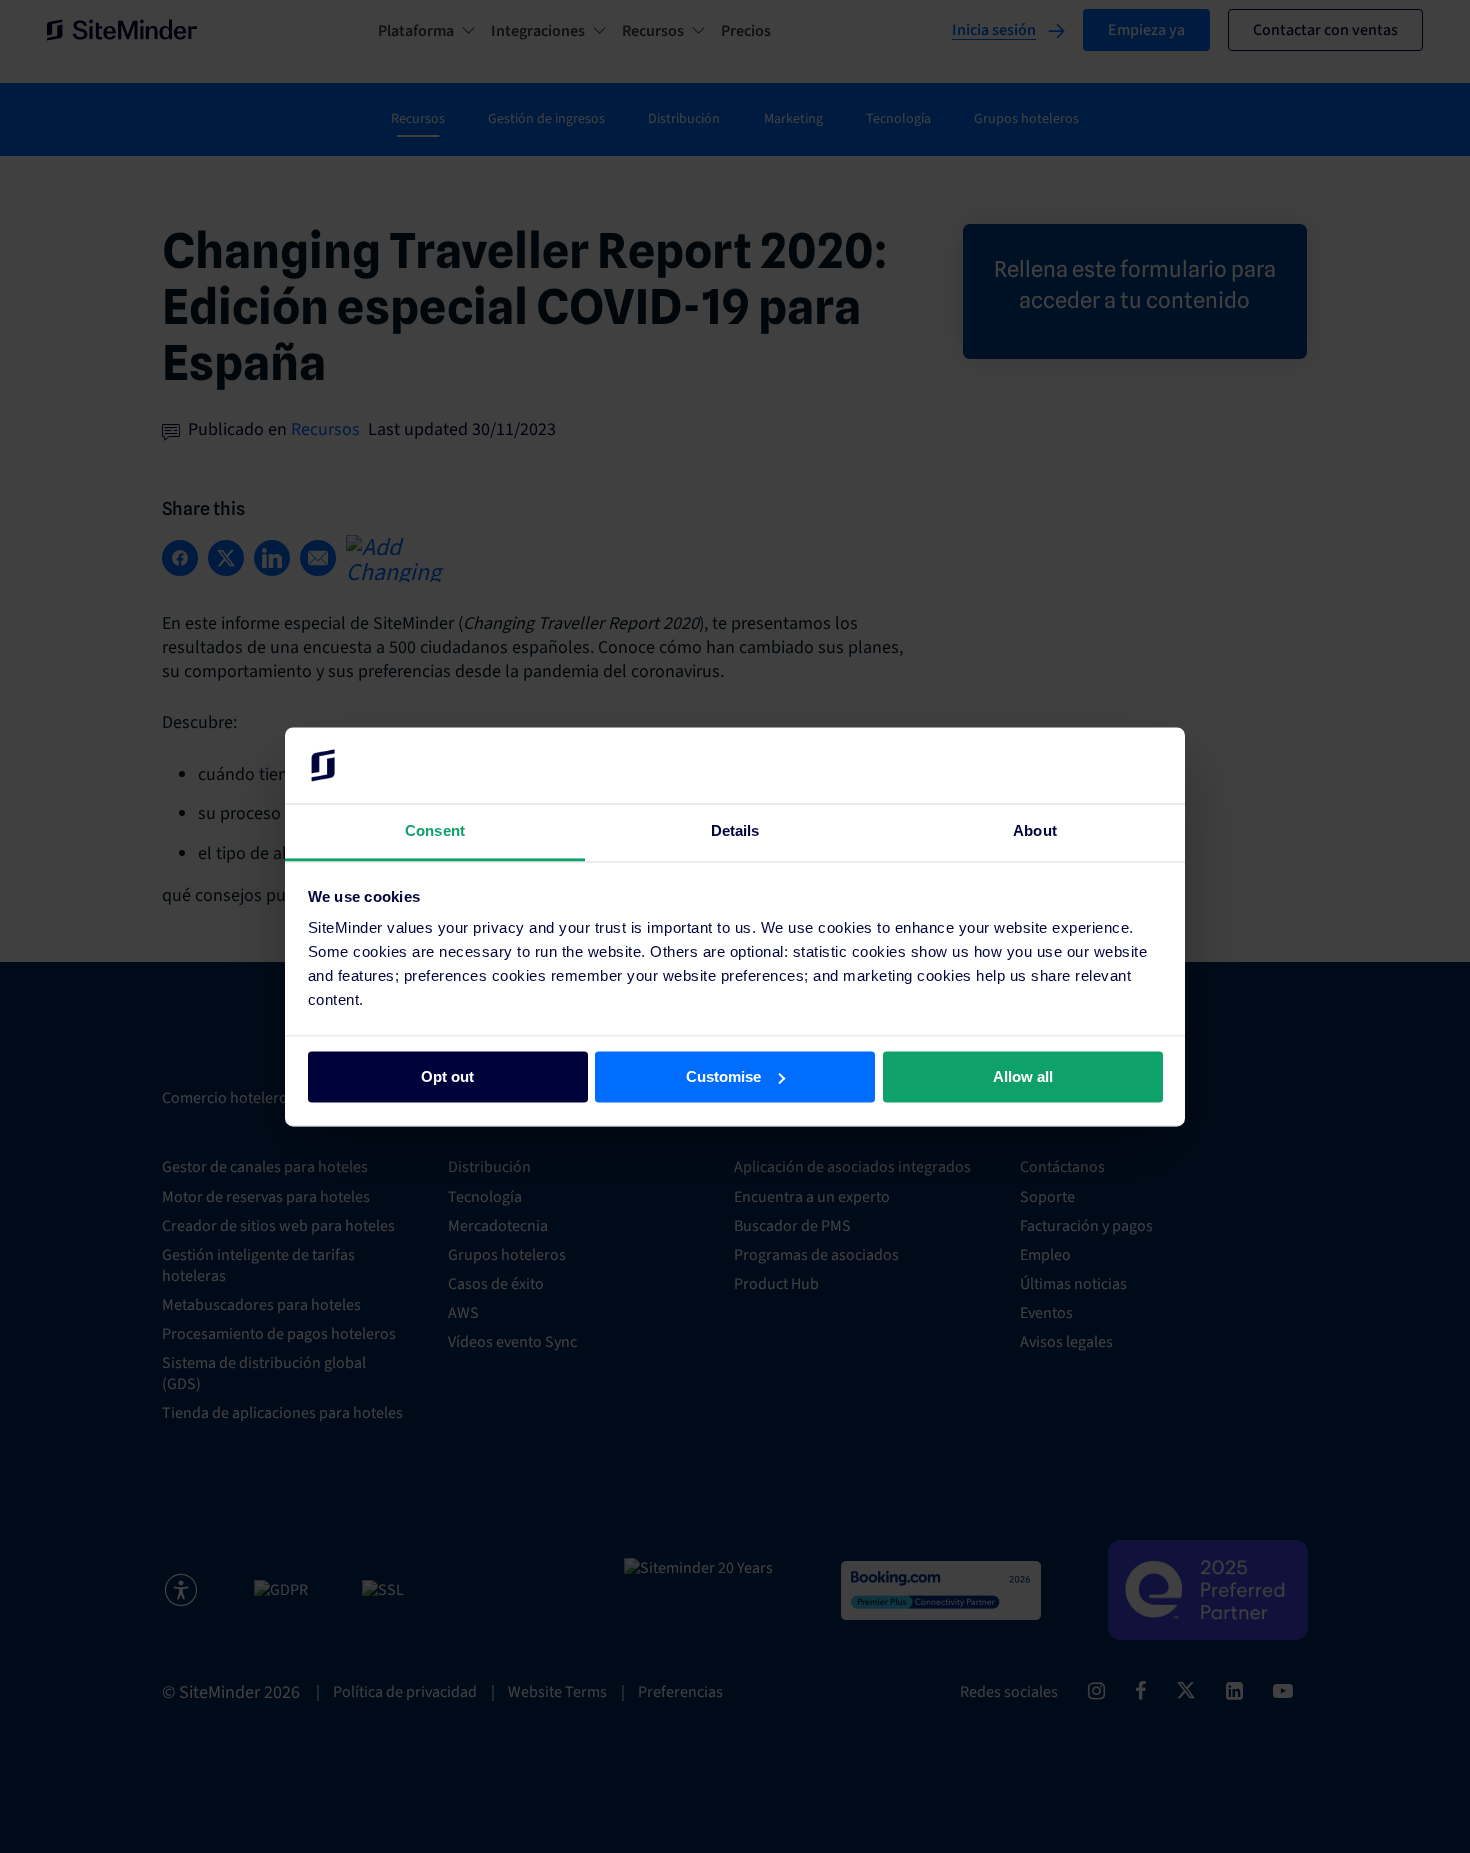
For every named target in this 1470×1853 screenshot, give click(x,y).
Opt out (447, 1076)
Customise (723, 1076)
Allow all (1023, 1076)
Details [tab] (735, 831)
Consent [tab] (435, 831)
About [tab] (1035, 831)
